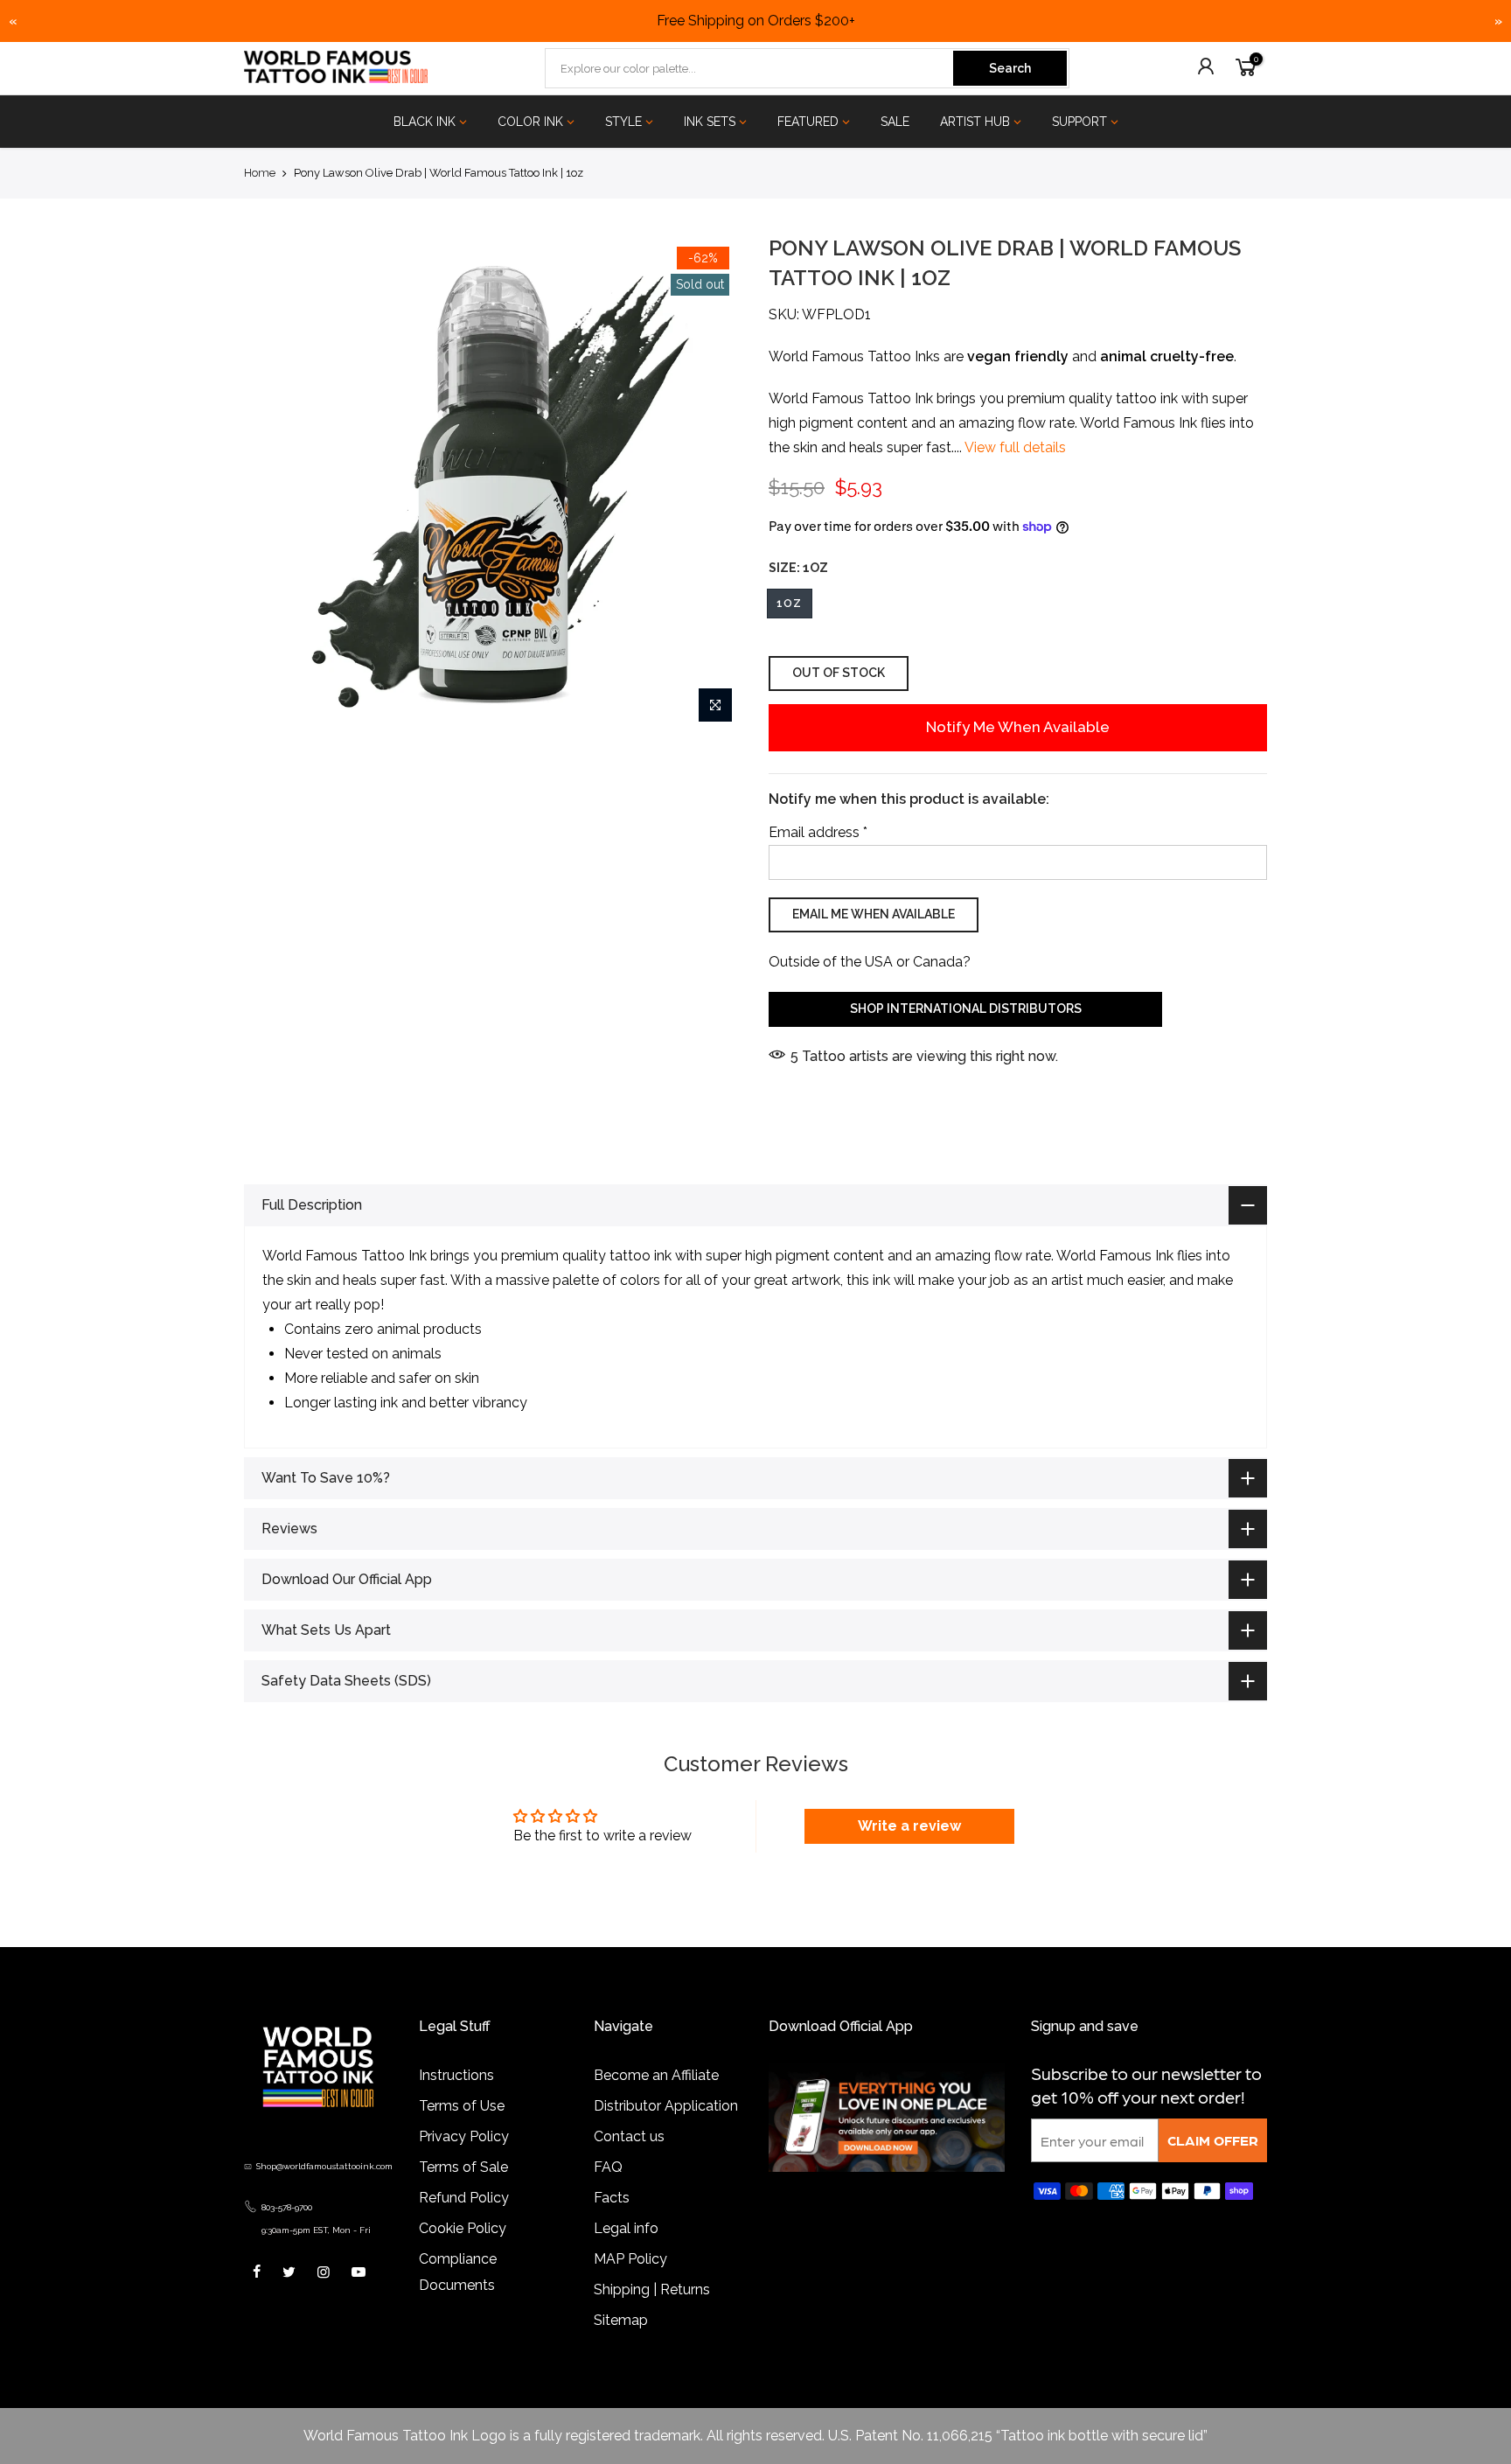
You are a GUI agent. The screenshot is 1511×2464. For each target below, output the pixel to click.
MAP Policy (630, 2259)
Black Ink (425, 122)
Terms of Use (462, 2106)
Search (1010, 68)
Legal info (626, 2228)
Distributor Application (666, 2106)
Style (623, 122)
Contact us (629, 2136)
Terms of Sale (463, 2167)
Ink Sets (710, 122)
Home (260, 173)
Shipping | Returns (652, 2289)
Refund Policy (464, 2198)
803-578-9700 (287, 2207)
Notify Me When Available (1018, 727)
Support (1079, 122)
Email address (818, 832)
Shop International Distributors (966, 1009)
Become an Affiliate (656, 2075)
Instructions (456, 2075)
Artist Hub (975, 122)
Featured (808, 122)
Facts (612, 2198)
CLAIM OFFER (1213, 2140)
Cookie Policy (463, 2228)
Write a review (909, 1826)
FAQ (608, 2167)
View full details (1014, 448)
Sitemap (621, 2320)
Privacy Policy (464, 2136)
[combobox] (750, 68)
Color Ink (530, 122)
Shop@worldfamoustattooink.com (324, 2166)
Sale (895, 122)
